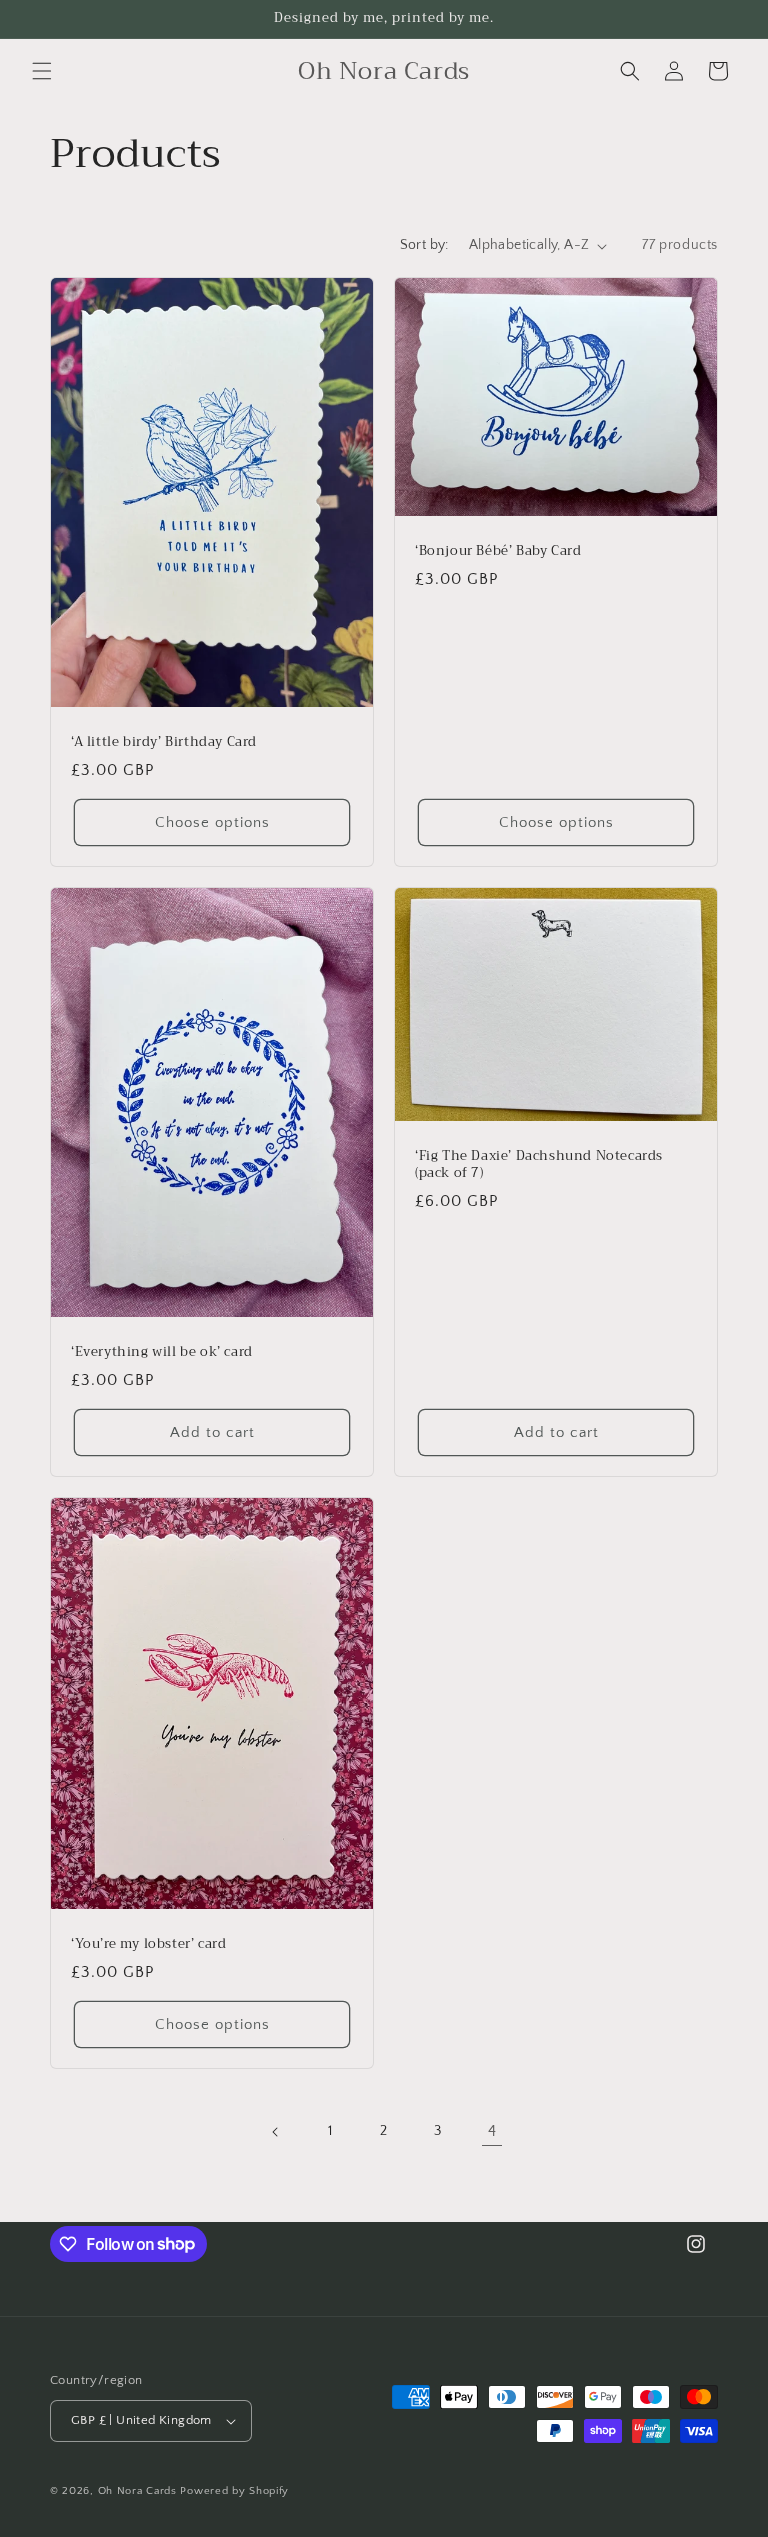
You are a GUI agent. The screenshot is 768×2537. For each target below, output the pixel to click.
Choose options (212, 822)
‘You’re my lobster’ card (148, 1945)
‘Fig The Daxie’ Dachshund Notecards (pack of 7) (539, 1165)
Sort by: (424, 245)
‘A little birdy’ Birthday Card (164, 742)
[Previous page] (276, 2132)
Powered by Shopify (234, 2491)
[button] (42, 71)
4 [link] (492, 2131)
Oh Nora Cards (137, 2491)
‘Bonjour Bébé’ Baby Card (498, 551)
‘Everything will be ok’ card (162, 1353)
